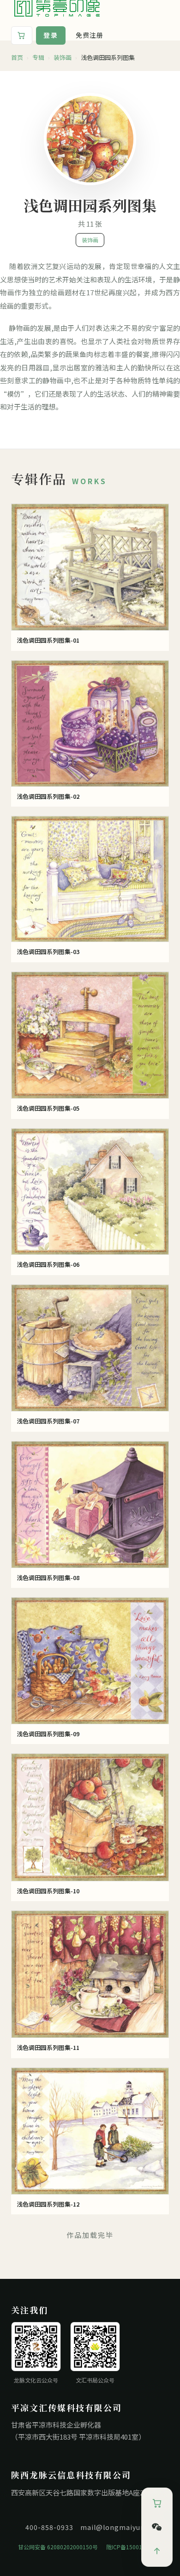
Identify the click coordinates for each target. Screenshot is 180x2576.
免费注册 (90, 35)
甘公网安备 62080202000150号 (58, 2547)
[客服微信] (157, 2527)
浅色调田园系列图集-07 (48, 1421)
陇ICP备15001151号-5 (134, 2547)
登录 (51, 35)
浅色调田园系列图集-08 (48, 1578)
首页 (17, 58)
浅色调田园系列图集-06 (48, 1264)
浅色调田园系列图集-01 (48, 640)
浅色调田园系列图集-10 (48, 1891)
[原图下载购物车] (22, 35)
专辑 (38, 58)
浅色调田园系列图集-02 (48, 796)
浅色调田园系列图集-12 (48, 2204)
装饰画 (63, 58)
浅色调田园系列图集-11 (48, 2047)
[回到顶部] (157, 2551)
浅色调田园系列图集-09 (48, 1734)
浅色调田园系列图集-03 (48, 951)
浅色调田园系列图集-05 (48, 1108)
